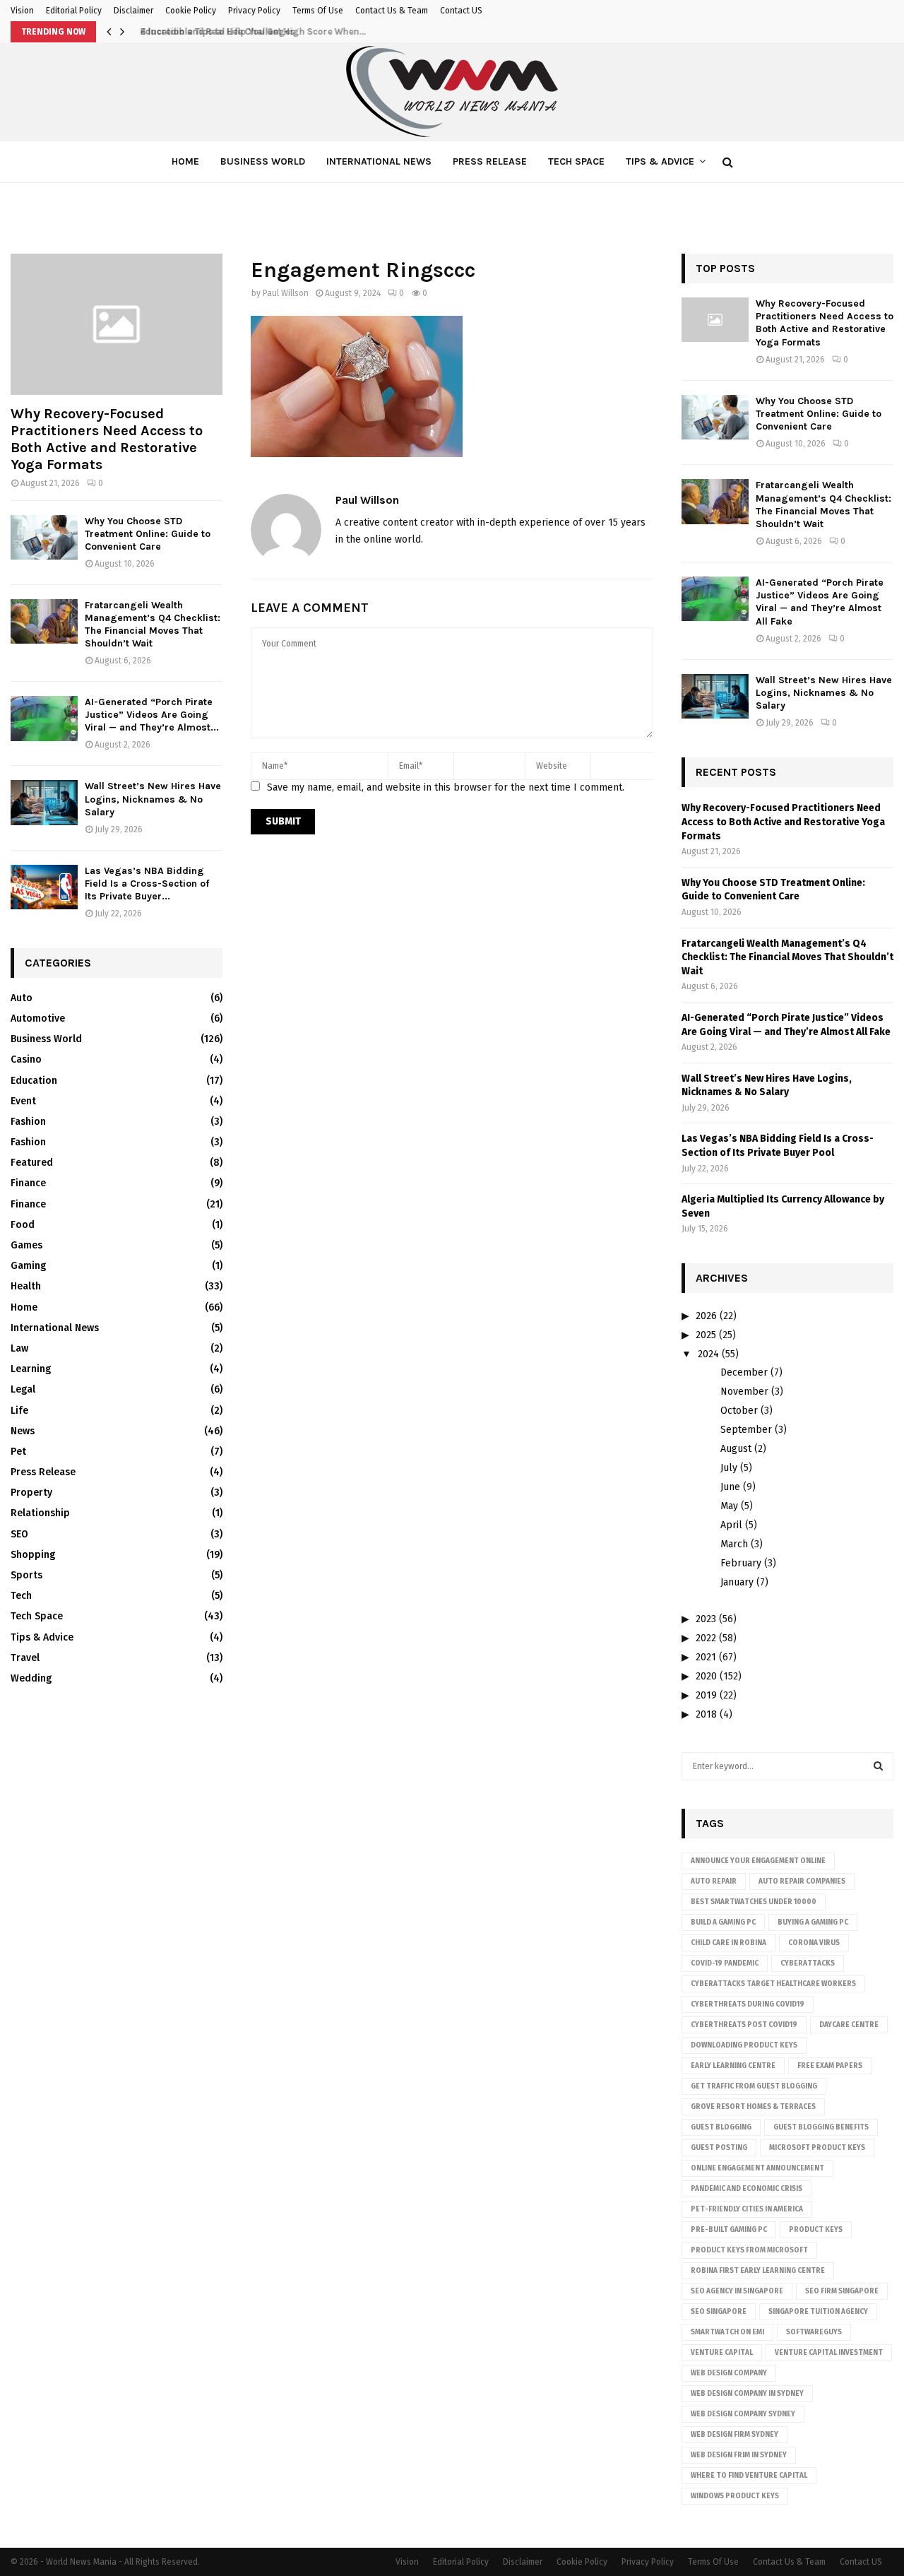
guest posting (719, 2148)
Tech (21, 1596)
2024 (708, 1354)
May (729, 1506)
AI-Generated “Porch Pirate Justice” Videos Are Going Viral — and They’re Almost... (152, 715)
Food (23, 1225)
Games (26, 1245)
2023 (706, 1619)
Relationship (40, 1513)
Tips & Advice (660, 161)
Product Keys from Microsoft (749, 2250)
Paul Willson (286, 293)
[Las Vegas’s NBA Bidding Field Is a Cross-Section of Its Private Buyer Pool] (44, 887)
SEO (19, 1534)
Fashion (28, 1122)
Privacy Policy (254, 11)
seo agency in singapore (737, 2291)
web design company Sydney (743, 2414)
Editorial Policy (74, 11)
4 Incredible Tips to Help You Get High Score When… (248, 31)
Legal (23, 1389)
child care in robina (728, 1943)
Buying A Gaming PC (813, 1922)
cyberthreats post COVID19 (744, 2025)
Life (19, 1411)
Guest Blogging (721, 2127)
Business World (263, 161)
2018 (706, 1714)
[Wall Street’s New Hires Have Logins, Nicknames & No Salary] (44, 802)
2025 (706, 1335)
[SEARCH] (878, 1766)
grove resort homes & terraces (753, 2107)
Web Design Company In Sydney (747, 2394)
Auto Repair (714, 1881)
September (746, 1430)
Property (31, 1493)
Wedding (31, 1678)
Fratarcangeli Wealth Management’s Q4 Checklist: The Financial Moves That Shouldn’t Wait (153, 624)
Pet (18, 1452)
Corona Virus (814, 1943)
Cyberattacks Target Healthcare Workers (773, 1984)
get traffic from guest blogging (754, 2086)
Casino (26, 1059)
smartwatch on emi (727, 2332)
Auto (22, 998)
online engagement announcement (757, 2168)
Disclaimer (133, 11)
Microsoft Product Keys (817, 2148)
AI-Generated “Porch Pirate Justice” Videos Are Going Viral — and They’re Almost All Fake (820, 602)
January (737, 1582)
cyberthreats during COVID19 (748, 2004)
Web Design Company (729, 2373)
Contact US (461, 11)
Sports (26, 1575)
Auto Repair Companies (802, 1881)
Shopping (33, 1555)
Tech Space (576, 161)
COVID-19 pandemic (725, 1963)
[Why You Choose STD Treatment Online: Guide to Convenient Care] (44, 537)
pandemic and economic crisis (747, 2189)
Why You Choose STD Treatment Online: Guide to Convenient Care (148, 534)
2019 (706, 1695)
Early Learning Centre (733, 2066)
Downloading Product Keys (744, 2045)
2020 (706, 1676)
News (23, 1431)
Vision (22, 11)
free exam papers (830, 2066)
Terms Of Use (318, 11)
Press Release (490, 161)
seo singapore (719, 2312)
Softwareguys (814, 2332)
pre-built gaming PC (729, 2230)
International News (379, 161)
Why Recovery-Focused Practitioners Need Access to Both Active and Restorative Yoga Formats (107, 439)
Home (185, 161)
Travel (25, 1658)
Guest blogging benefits (821, 2127)
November (744, 1392)
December (744, 1372)
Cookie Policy (191, 11)
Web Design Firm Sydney (734, 2435)
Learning (31, 1369)
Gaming (28, 1266)
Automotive (38, 1018)
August (736, 1449)
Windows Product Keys (735, 2496)
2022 (706, 1638)
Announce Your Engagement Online (758, 1861)
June (730, 1487)
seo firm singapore (842, 2291)
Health (26, 1286)
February (741, 1563)
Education (34, 1081)
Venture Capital (722, 2353)
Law (19, 1348)
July (729, 1468)
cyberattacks (808, 1963)
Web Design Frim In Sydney (739, 2455)
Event (23, 1101)
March (734, 1544)
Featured (32, 1163)
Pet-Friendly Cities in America (747, 2209)
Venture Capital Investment (829, 2353)
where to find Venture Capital (749, 2476)
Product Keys (816, 2230)
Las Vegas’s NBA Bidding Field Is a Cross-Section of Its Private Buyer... (147, 884)
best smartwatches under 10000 (754, 1902)
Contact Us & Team (392, 11)
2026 (706, 1316)
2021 (706, 1657)
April (731, 1525)
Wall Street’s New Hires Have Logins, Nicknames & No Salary (153, 799)
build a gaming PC (723, 1922)
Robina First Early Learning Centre (758, 2271)
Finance (28, 1183)
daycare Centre (849, 2025)
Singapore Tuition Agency (818, 2312)
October (739, 1411)
